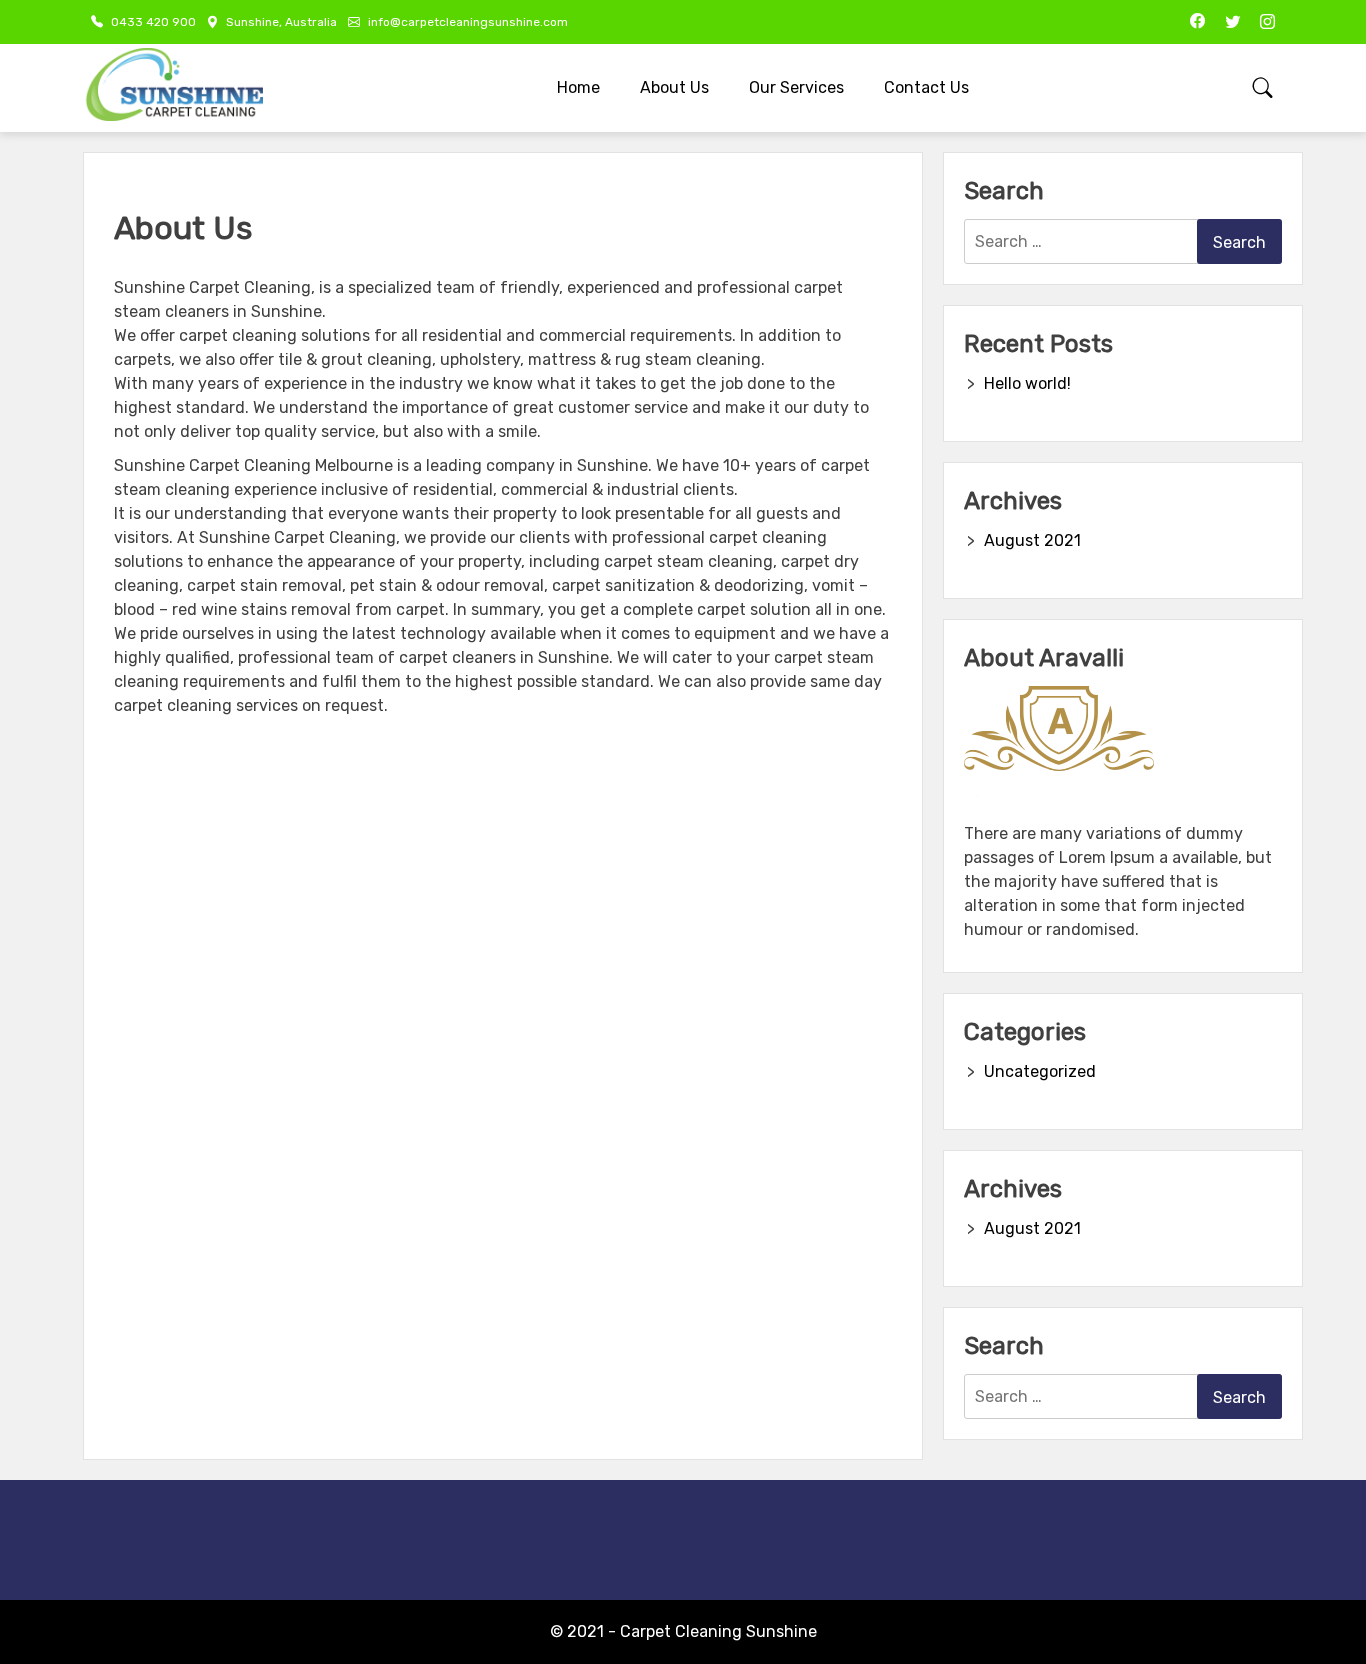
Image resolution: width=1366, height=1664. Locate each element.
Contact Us (926, 87)
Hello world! (1027, 383)
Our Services (796, 87)
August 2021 (1032, 540)
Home (578, 87)
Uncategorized (1040, 1071)
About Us (674, 87)
